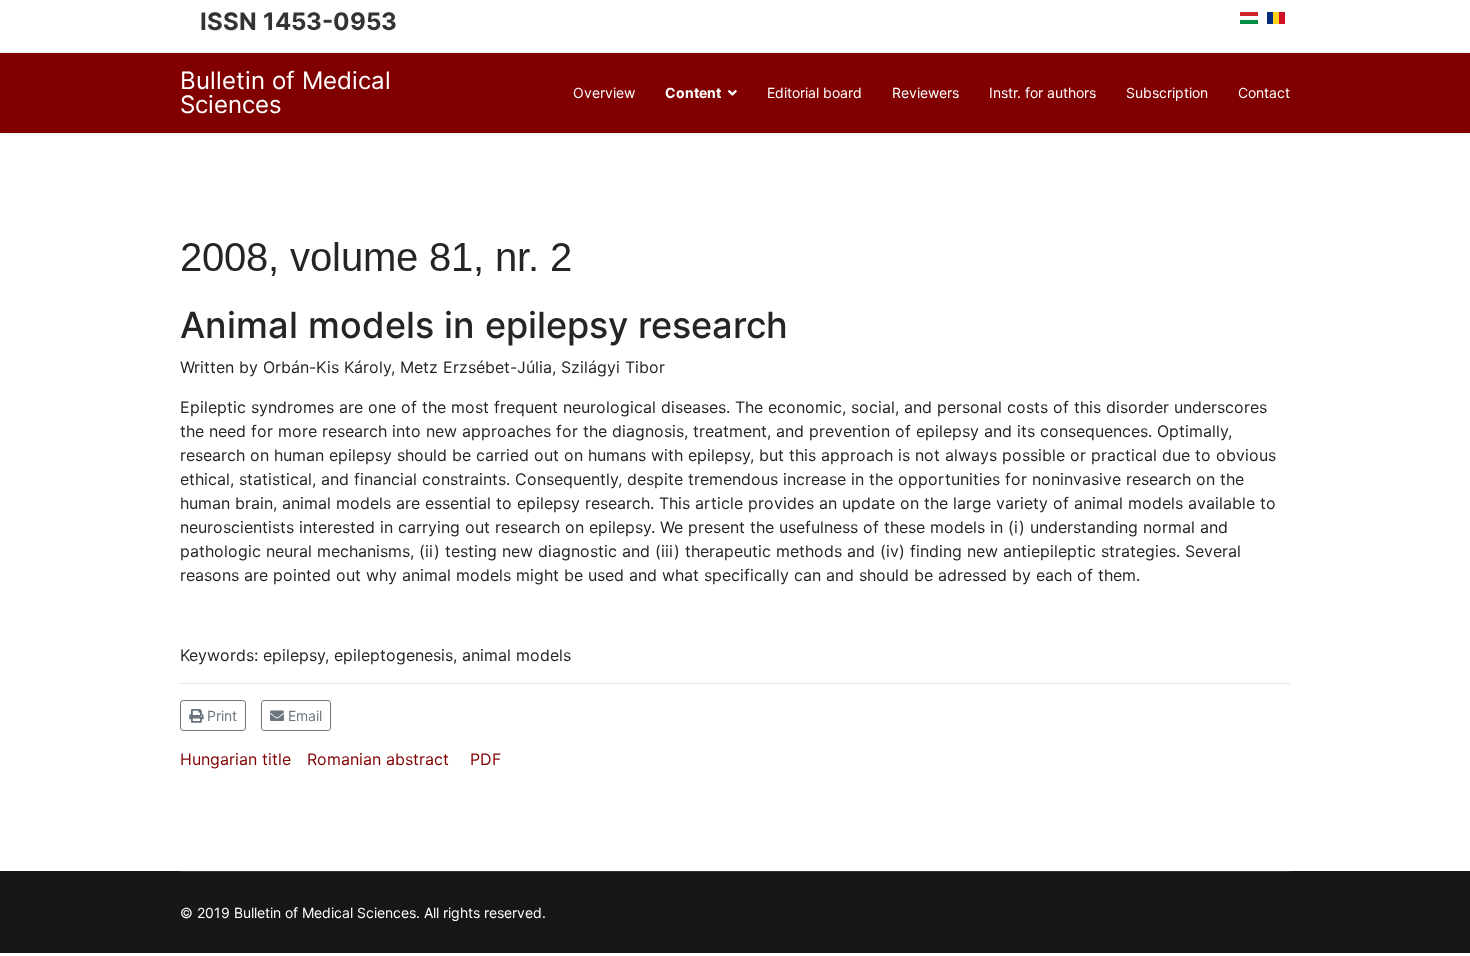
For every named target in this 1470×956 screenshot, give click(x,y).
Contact (1264, 92)
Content (693, 92)
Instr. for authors (1042, 92)
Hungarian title (235, 759)
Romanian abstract (378, 759)
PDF (485, 759)
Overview (604, 92)
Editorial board (814, 92)
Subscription (1167, 92)
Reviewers (925, 92)
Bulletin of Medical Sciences (285, 93)
